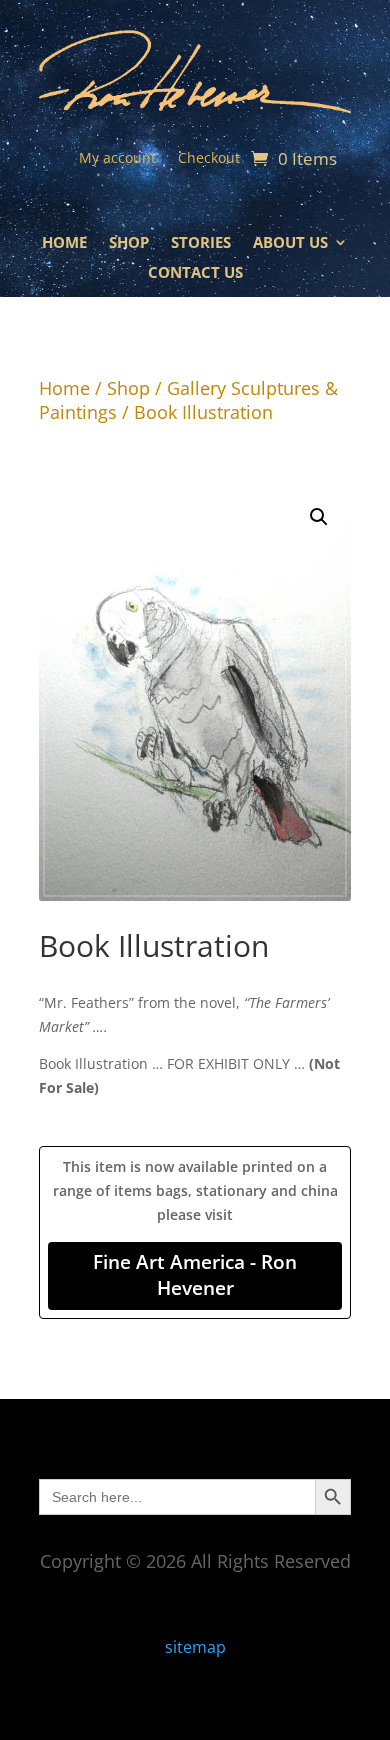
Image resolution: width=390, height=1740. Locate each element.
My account (117, 159)
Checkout (209, 159)
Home (64, 243)
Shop (129, 243)
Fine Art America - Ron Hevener (195, 1274)
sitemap (195, 1647)
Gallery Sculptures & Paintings (188, 400)
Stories (201, 243)
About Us (290, 243)
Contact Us (195, 273)
